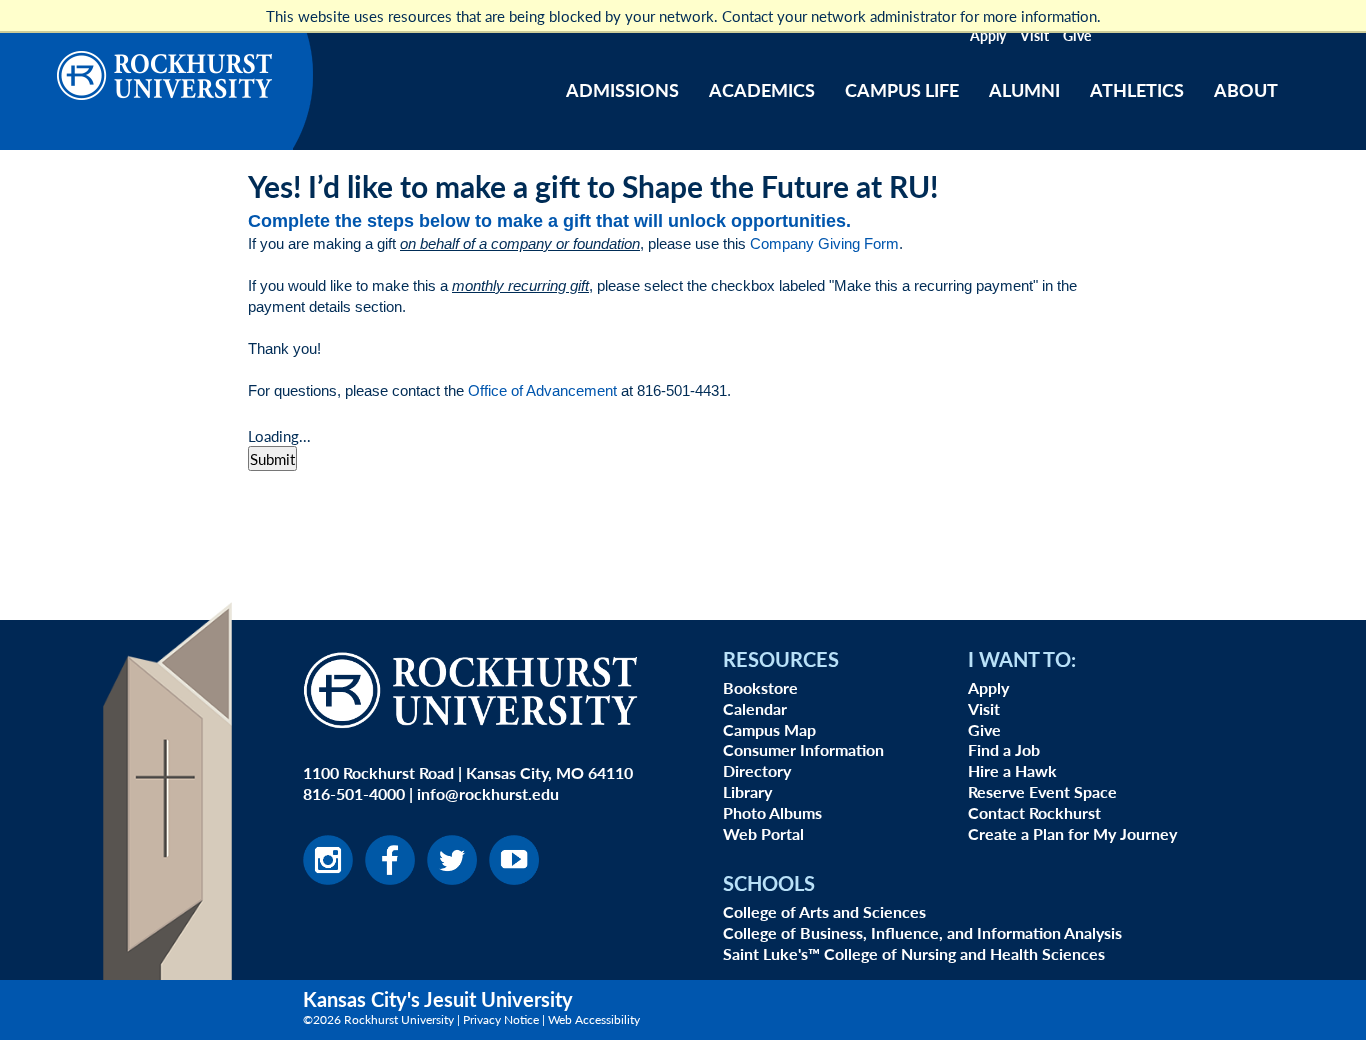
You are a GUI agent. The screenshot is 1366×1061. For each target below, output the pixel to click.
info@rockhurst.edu (488, 793)
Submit (272, 458)
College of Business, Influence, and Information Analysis (922, 932)
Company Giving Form (824, 243)
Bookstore (760, 687)
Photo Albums (772, 812)
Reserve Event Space (1042, 791)
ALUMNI (1024, 89)
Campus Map (769, 729)
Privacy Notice (501, 1019)
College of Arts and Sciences (824, 911)
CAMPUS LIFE (902, 89)
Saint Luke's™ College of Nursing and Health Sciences (914, 953)
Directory (757, 770)
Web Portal (763, 833)
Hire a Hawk (1012, 770)
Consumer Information (803, 749)
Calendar (755, 708)
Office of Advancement (542, 390)
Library (747, 791)
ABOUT (1246, 89)
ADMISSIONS (622, 89)
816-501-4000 (354, 793)
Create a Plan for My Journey (1072, 833)
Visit (1034, 35)
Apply (988, 35)
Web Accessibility (594, 1019)
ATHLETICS (1137, 89)
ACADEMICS (762, 89)
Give (1077, 35)
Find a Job (1004, 749)
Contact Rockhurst (1034, 812)
